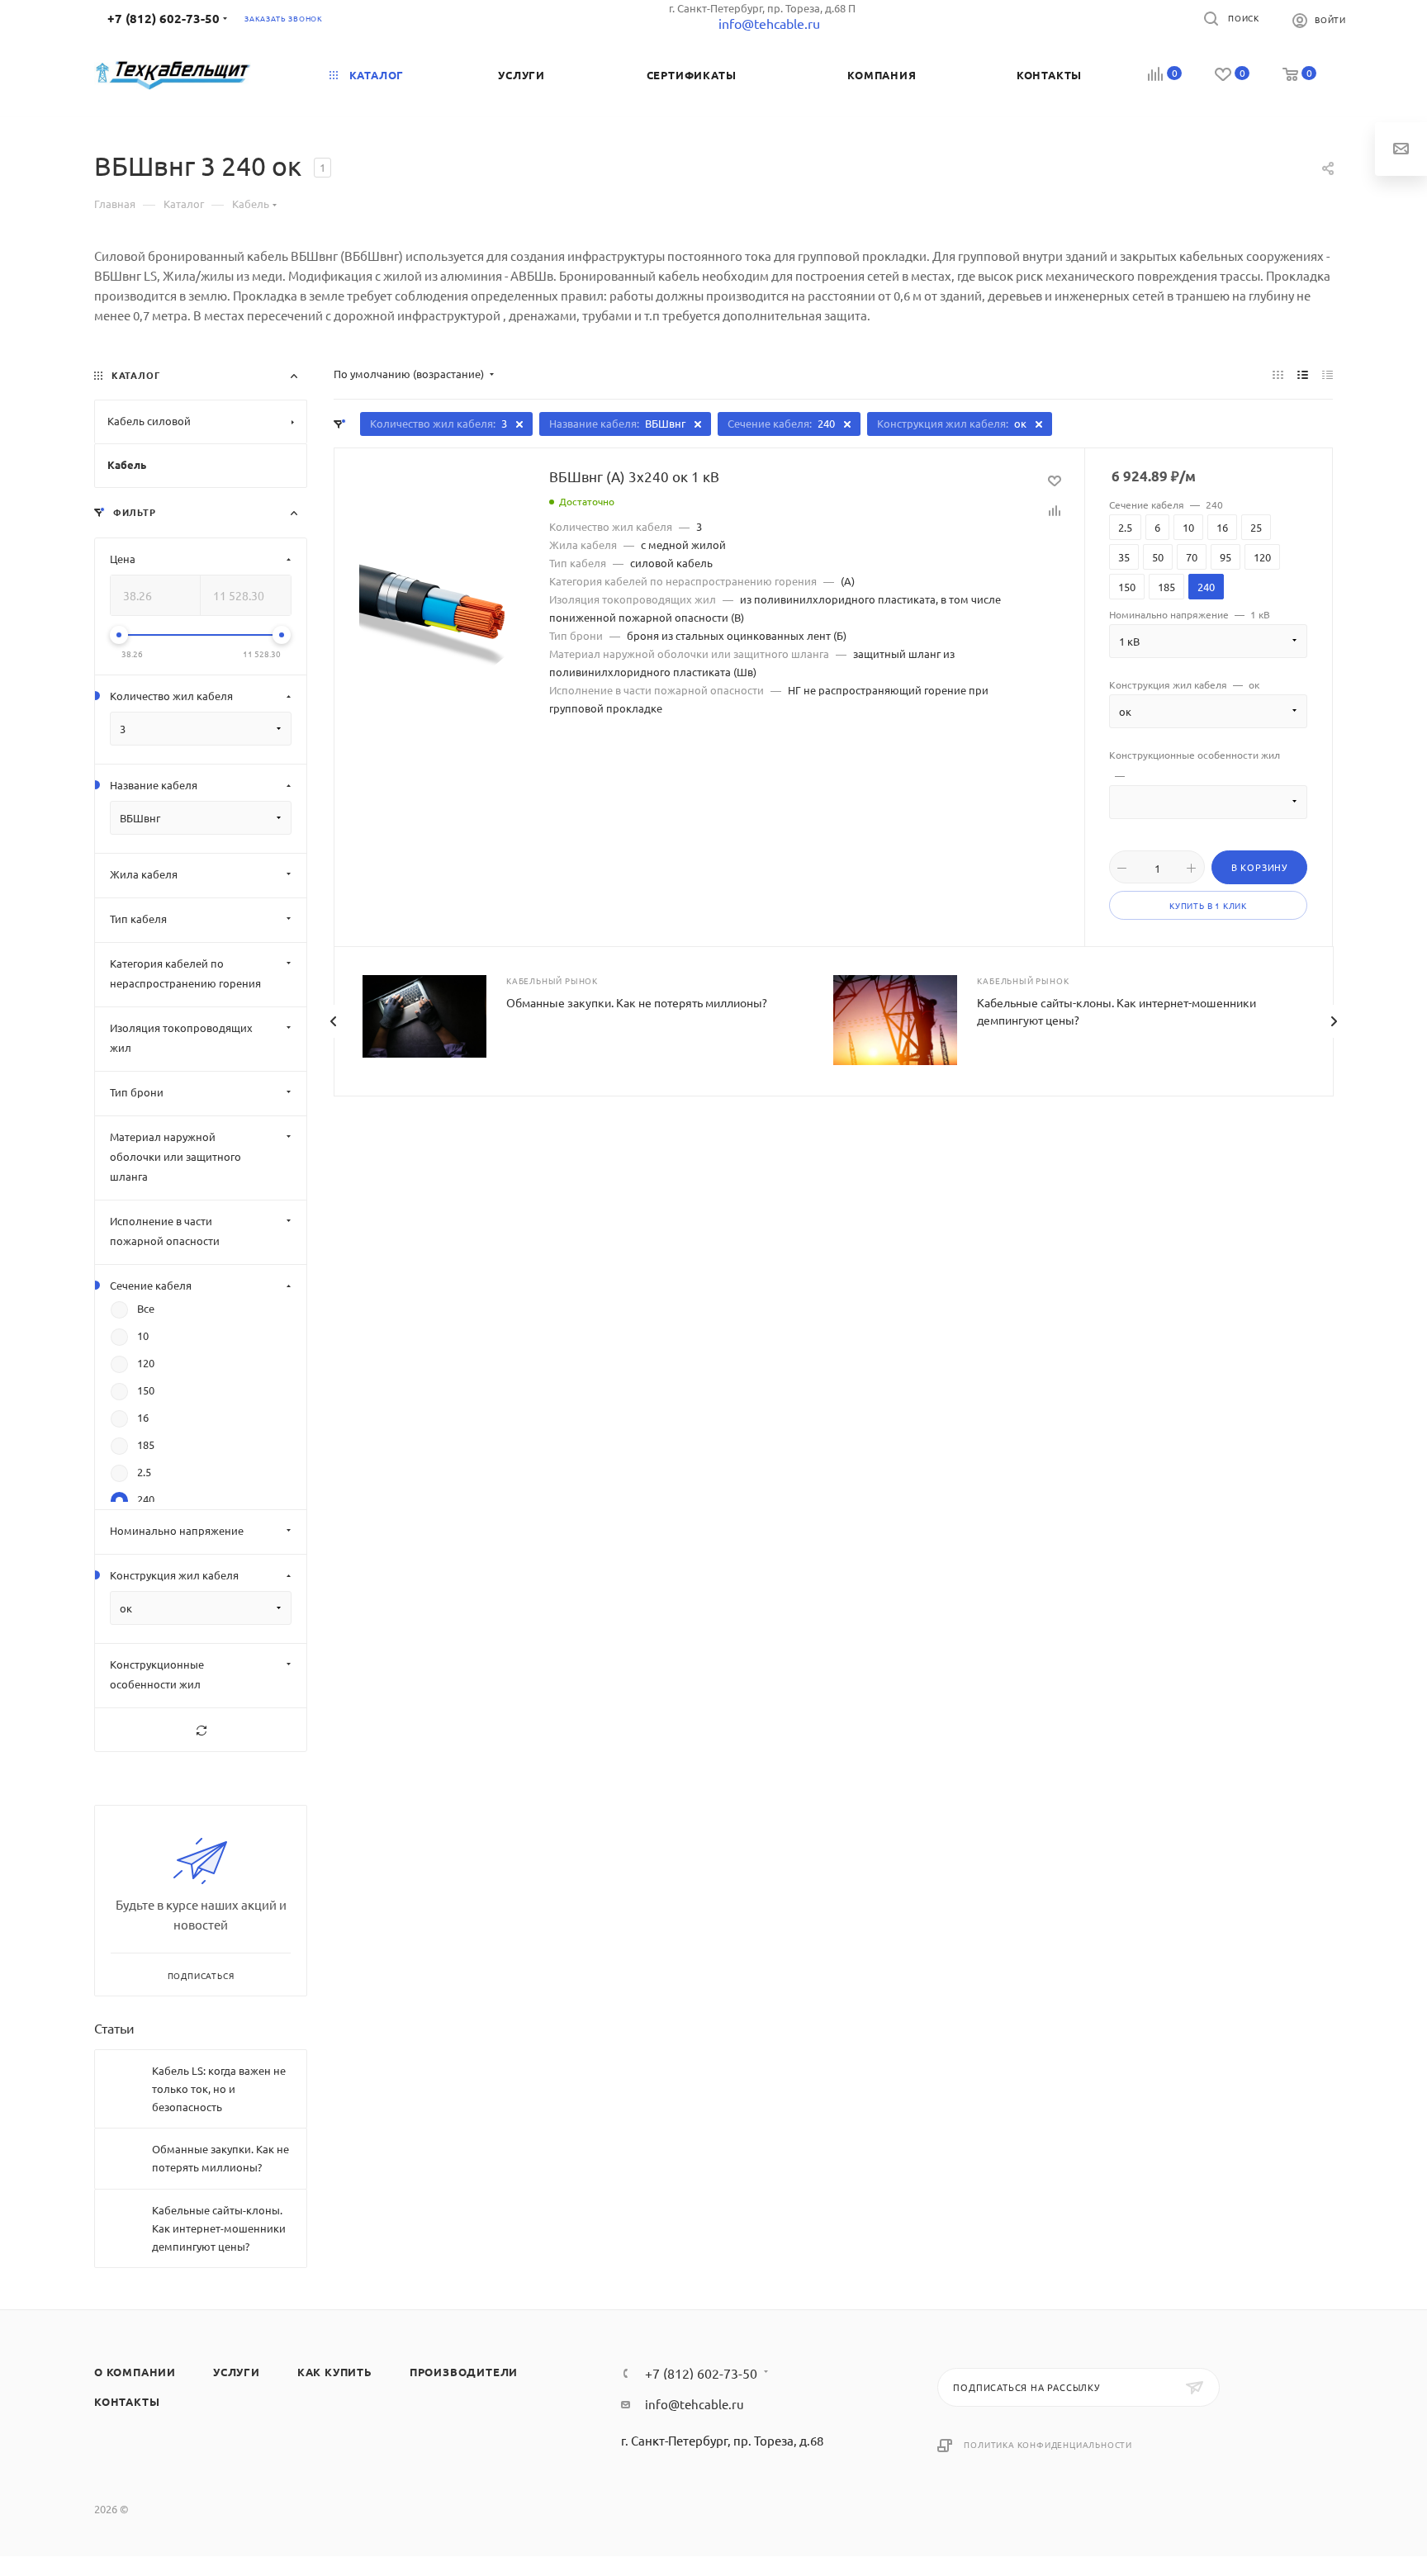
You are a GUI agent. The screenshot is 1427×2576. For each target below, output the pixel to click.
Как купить (335, 2372)
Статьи (114, 2028)
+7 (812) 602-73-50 (164, 18)
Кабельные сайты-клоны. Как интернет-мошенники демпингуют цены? (219, 2228)
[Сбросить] (201, 1730)
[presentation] (333, 1021)
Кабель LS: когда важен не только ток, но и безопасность (219, 2088)
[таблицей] (1327, 374)
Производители (464, 2372)
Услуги (237, 2372)
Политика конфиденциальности (1048, 2444)
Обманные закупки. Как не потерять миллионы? (637, 1002)
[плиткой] (1278, 374)
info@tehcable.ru (695, 2404)
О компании (135, 2372)
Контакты (127, 2401)
